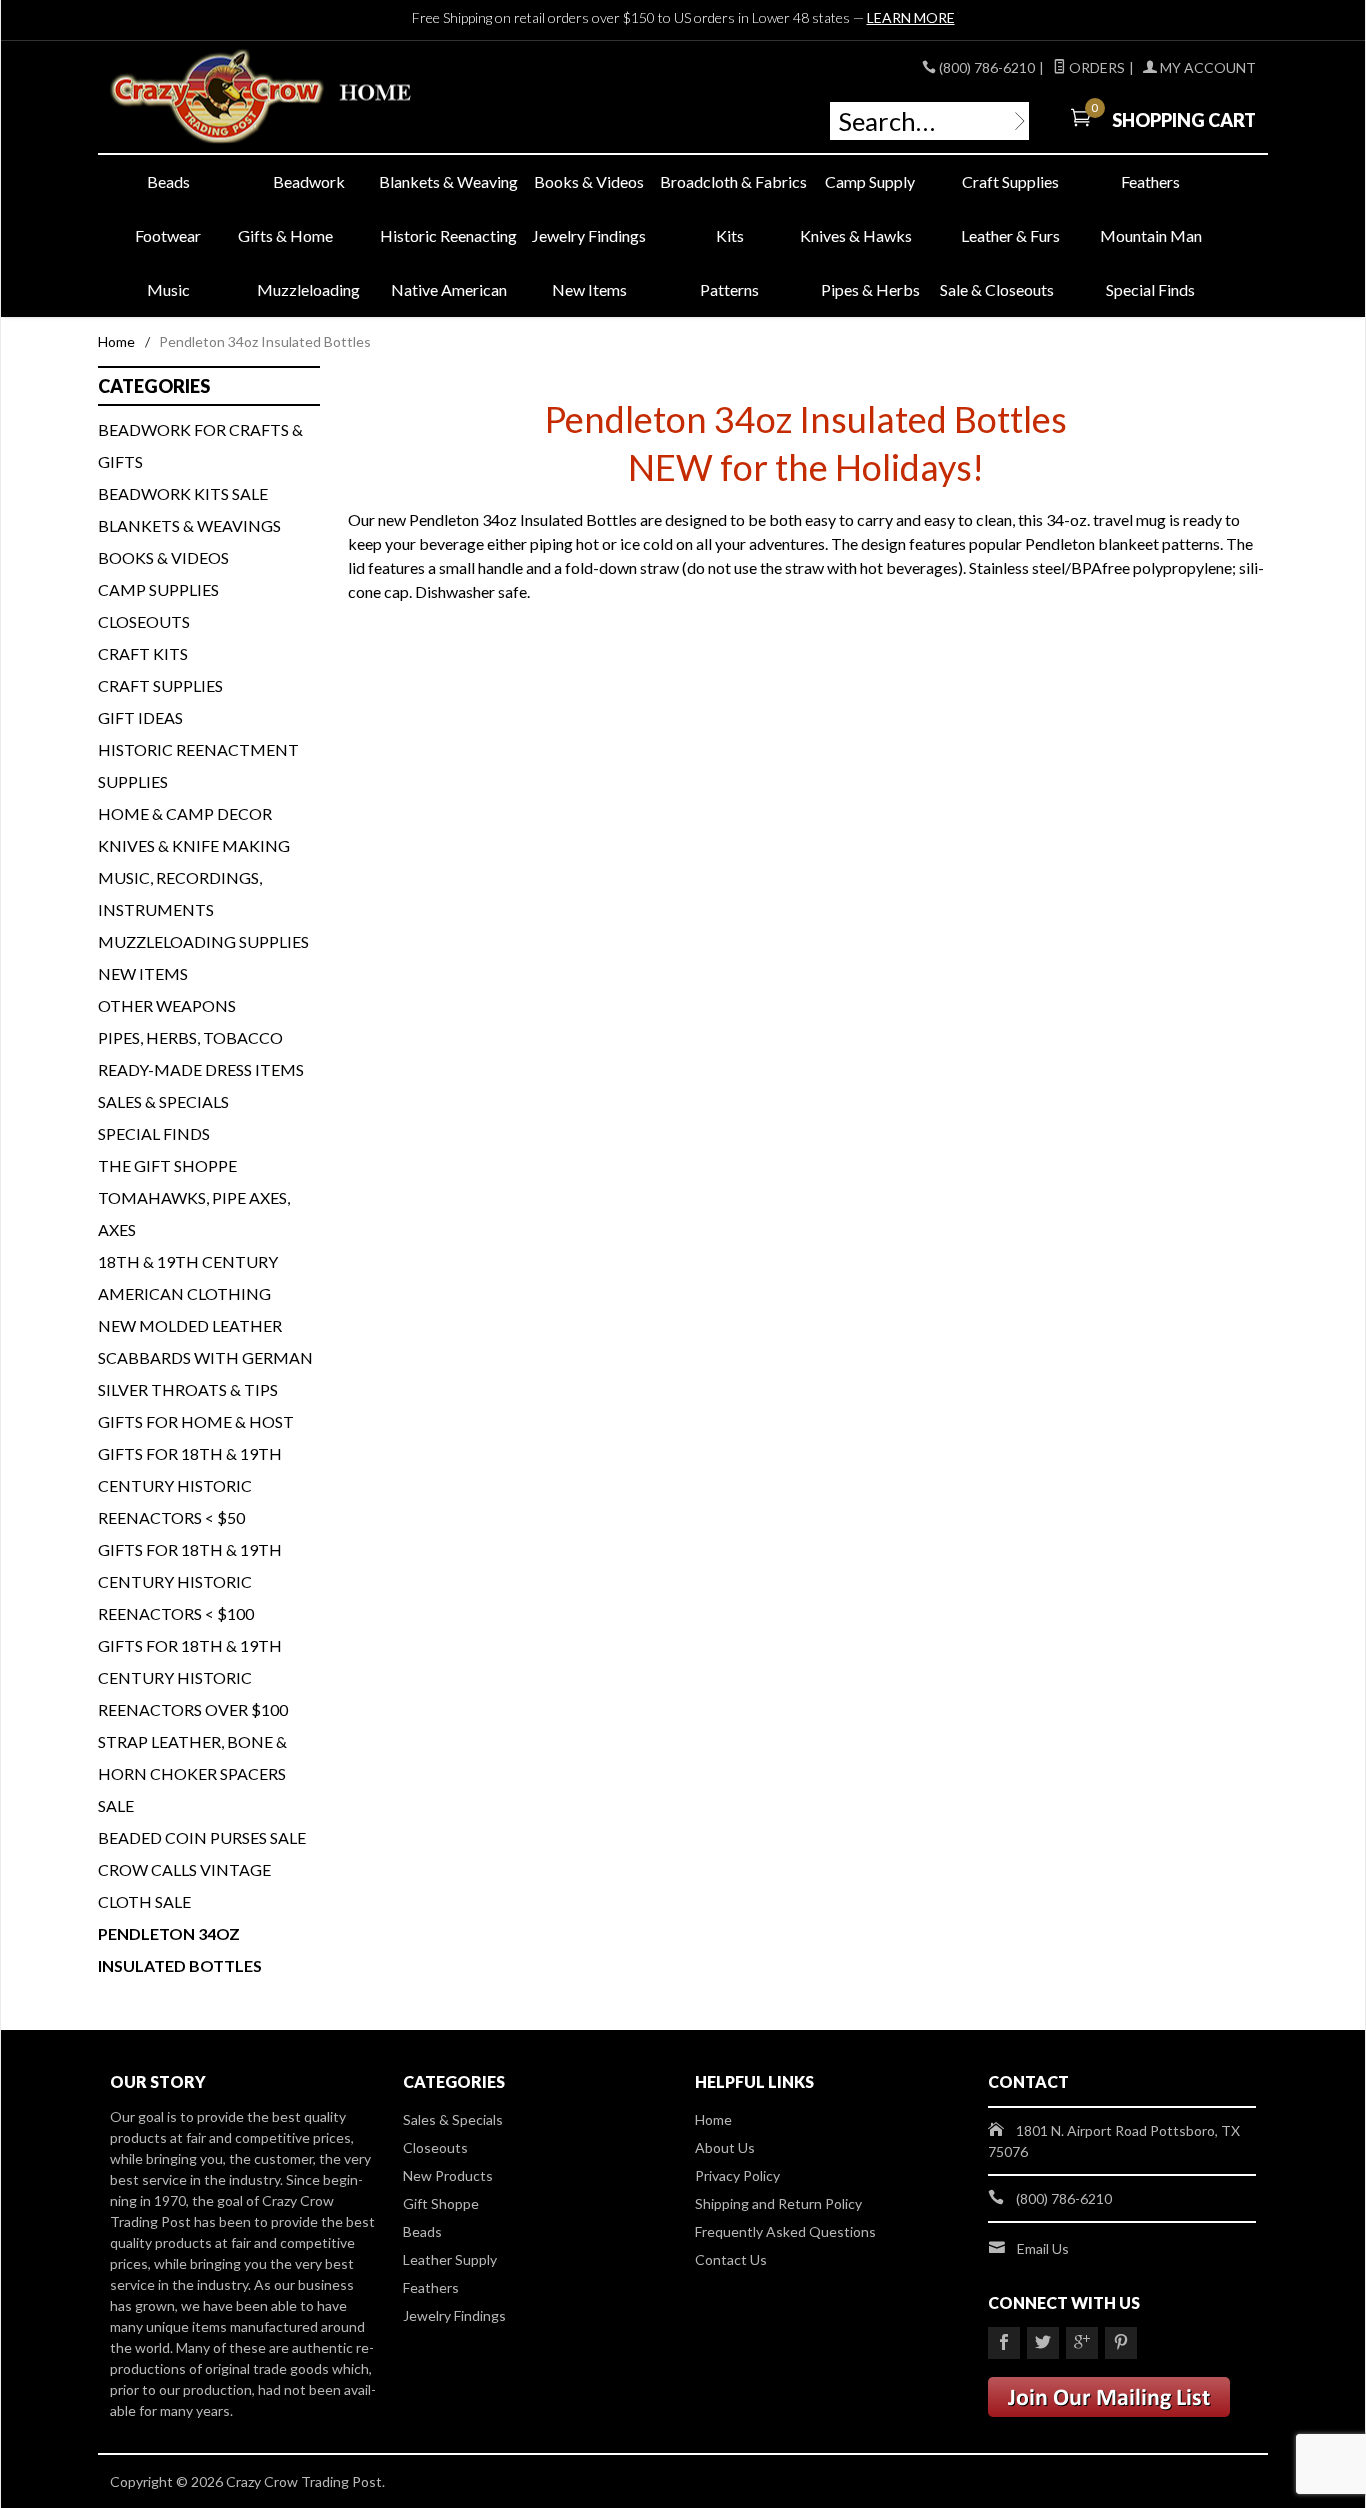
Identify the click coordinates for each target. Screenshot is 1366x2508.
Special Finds (1150, 289)
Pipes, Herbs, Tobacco (190, 1037)
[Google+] (1082, 2343)
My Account (1206, 67)
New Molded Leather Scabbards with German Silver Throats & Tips (205, 1357)
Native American (449, 289)
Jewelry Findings (589, 235)
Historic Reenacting (448, 235)
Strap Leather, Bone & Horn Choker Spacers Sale (192, 1773)
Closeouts (144, 621)
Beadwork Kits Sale (183, 493)
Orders (1095, 67)
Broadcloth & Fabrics (730, 181)
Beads (168, 181)
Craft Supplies (1010, 181)
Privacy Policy (737, 2175)
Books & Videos (589, 181)
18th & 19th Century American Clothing (188, 1277)
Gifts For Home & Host (196, 1421)
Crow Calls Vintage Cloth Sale (184, 1885)
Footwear (168, 235)
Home (116, 341)
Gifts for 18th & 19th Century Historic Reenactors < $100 (190, 1581)
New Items (589, 289)
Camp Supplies (158, 589)
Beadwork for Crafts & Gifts (200, 445)
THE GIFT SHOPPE (167, 1165)
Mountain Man (1151, 235)
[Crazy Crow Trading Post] (293, 97)
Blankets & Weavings (189, 525)
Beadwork (309, 181)
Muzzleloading (308, 289)
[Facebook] (1004, 2343)
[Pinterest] (1121, 2343)
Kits (730, 235)
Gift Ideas (140, 717)
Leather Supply (450, 2259)
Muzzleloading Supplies (203, 941)
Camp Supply (870, 181)
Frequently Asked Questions (785, 2231)
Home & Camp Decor (185, 813)
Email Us (1043, 2248)
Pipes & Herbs (870, 289)
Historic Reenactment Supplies (198, 765)
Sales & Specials (163, 1101)
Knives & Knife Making (194, 845)
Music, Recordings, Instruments (180, 893)
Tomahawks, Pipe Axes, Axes (194, 1213)
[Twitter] (1043, 2343)
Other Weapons (167, 1005)
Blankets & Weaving (448, 181)
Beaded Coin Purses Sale (202, 1837)
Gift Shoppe (441, 2203)
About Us (725, 2147)
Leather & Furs (1010, 235)
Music (168, 289)
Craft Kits (143, 653)
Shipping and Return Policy (778, 2203)
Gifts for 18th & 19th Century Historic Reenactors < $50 (190, 1485)
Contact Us (731, 2259)
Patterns (729, 289)
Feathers (1150, 181)
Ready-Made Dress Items (201, 1069)
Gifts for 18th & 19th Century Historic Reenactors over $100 (193, 1677)
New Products (448, 2175)
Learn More (911, 17)
